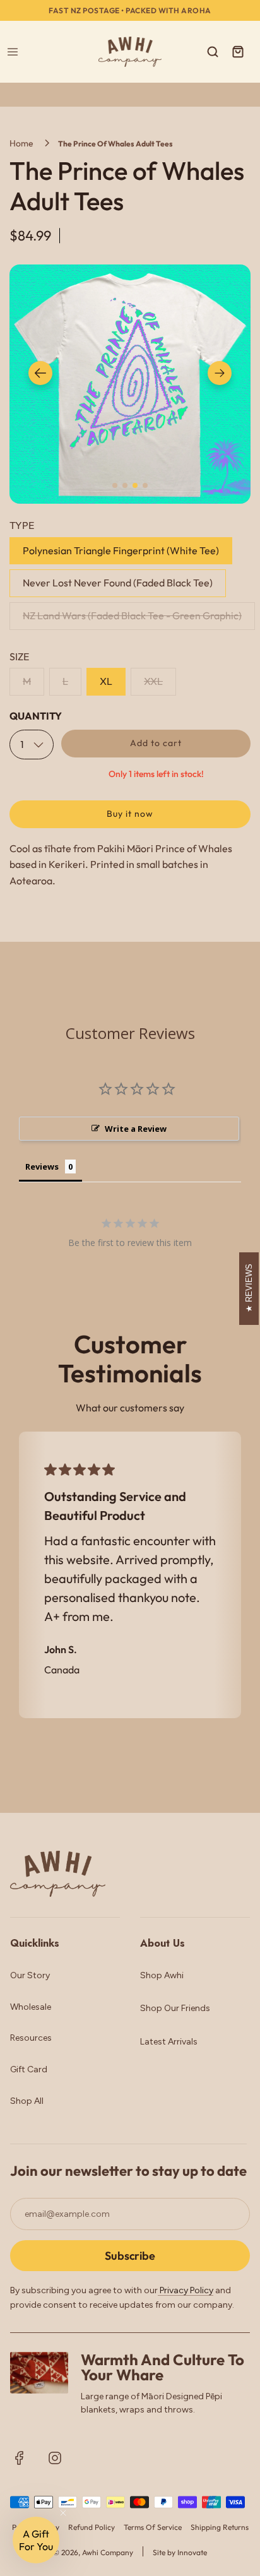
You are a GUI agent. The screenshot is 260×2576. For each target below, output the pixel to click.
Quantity (36, 716)
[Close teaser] (63, 2513)
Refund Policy (92, 2527)
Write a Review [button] (136, 1129)
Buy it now (130, 814)
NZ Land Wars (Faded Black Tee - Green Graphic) (132, 615)
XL (106, 681)
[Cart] (238, 52)
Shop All (27, 2101)
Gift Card (29, 2069)
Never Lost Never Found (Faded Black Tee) (118, 583)
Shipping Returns (220, 2527)
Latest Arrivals (169, 2042)
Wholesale (31, 2007)
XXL (153, 681)
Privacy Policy (186, 2290)
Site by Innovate (180, 2552)
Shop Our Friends (175, 2008)
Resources (31, 2038)
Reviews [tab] (42, 1166)
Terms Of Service (153, 2527)
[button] (40, 373)
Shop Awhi (162, 1975)
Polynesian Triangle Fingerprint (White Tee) (121, 550)
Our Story (30, 1975)
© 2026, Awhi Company (93, 2552)
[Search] (213, 52)
